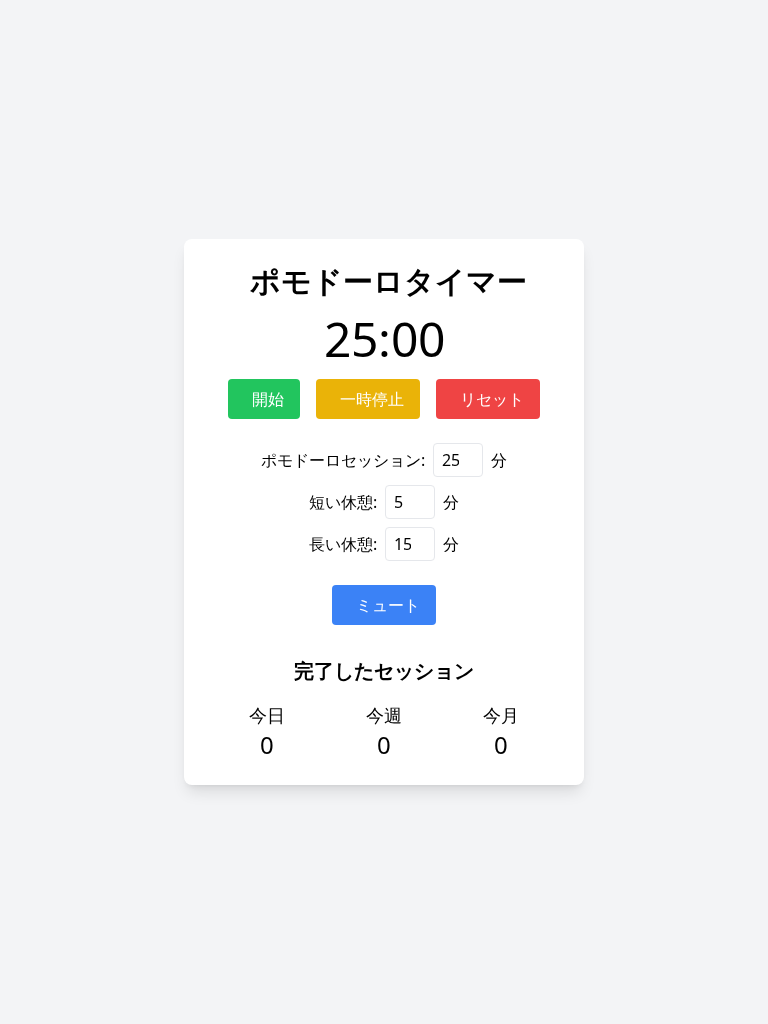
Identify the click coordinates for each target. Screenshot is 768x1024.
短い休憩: (343, 502)
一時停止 (372, 399)
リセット (492, 399)
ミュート (388, 605)
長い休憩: (343, 544)
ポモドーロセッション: (343, 460)
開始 (268, 399)
